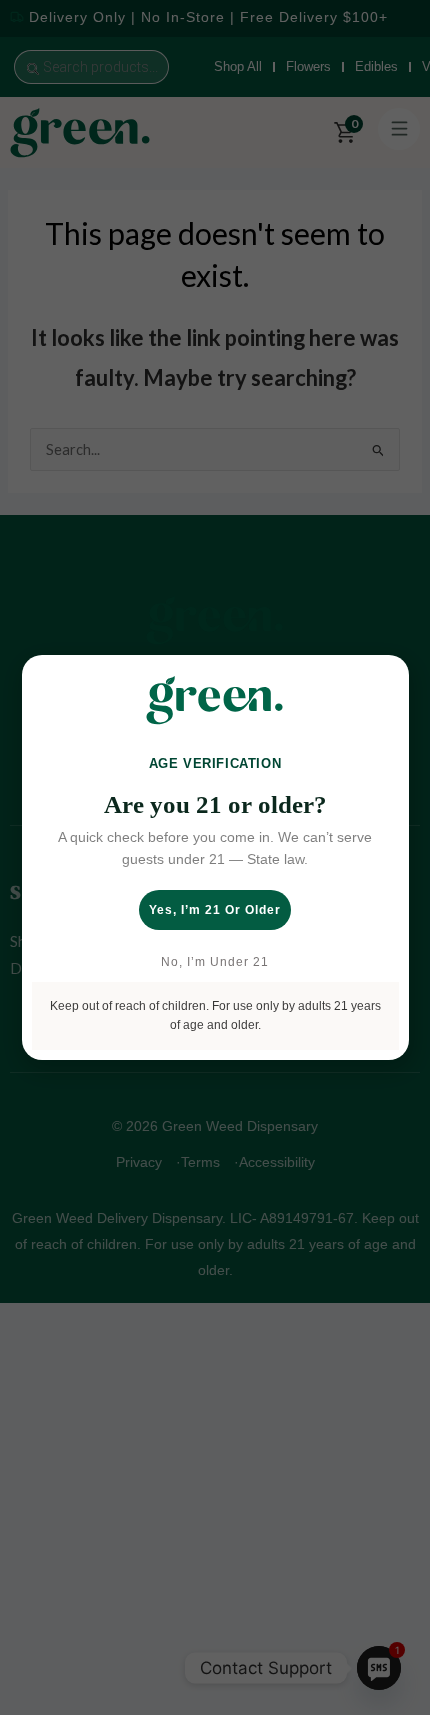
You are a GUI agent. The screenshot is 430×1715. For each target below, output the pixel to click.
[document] (215, 857)
